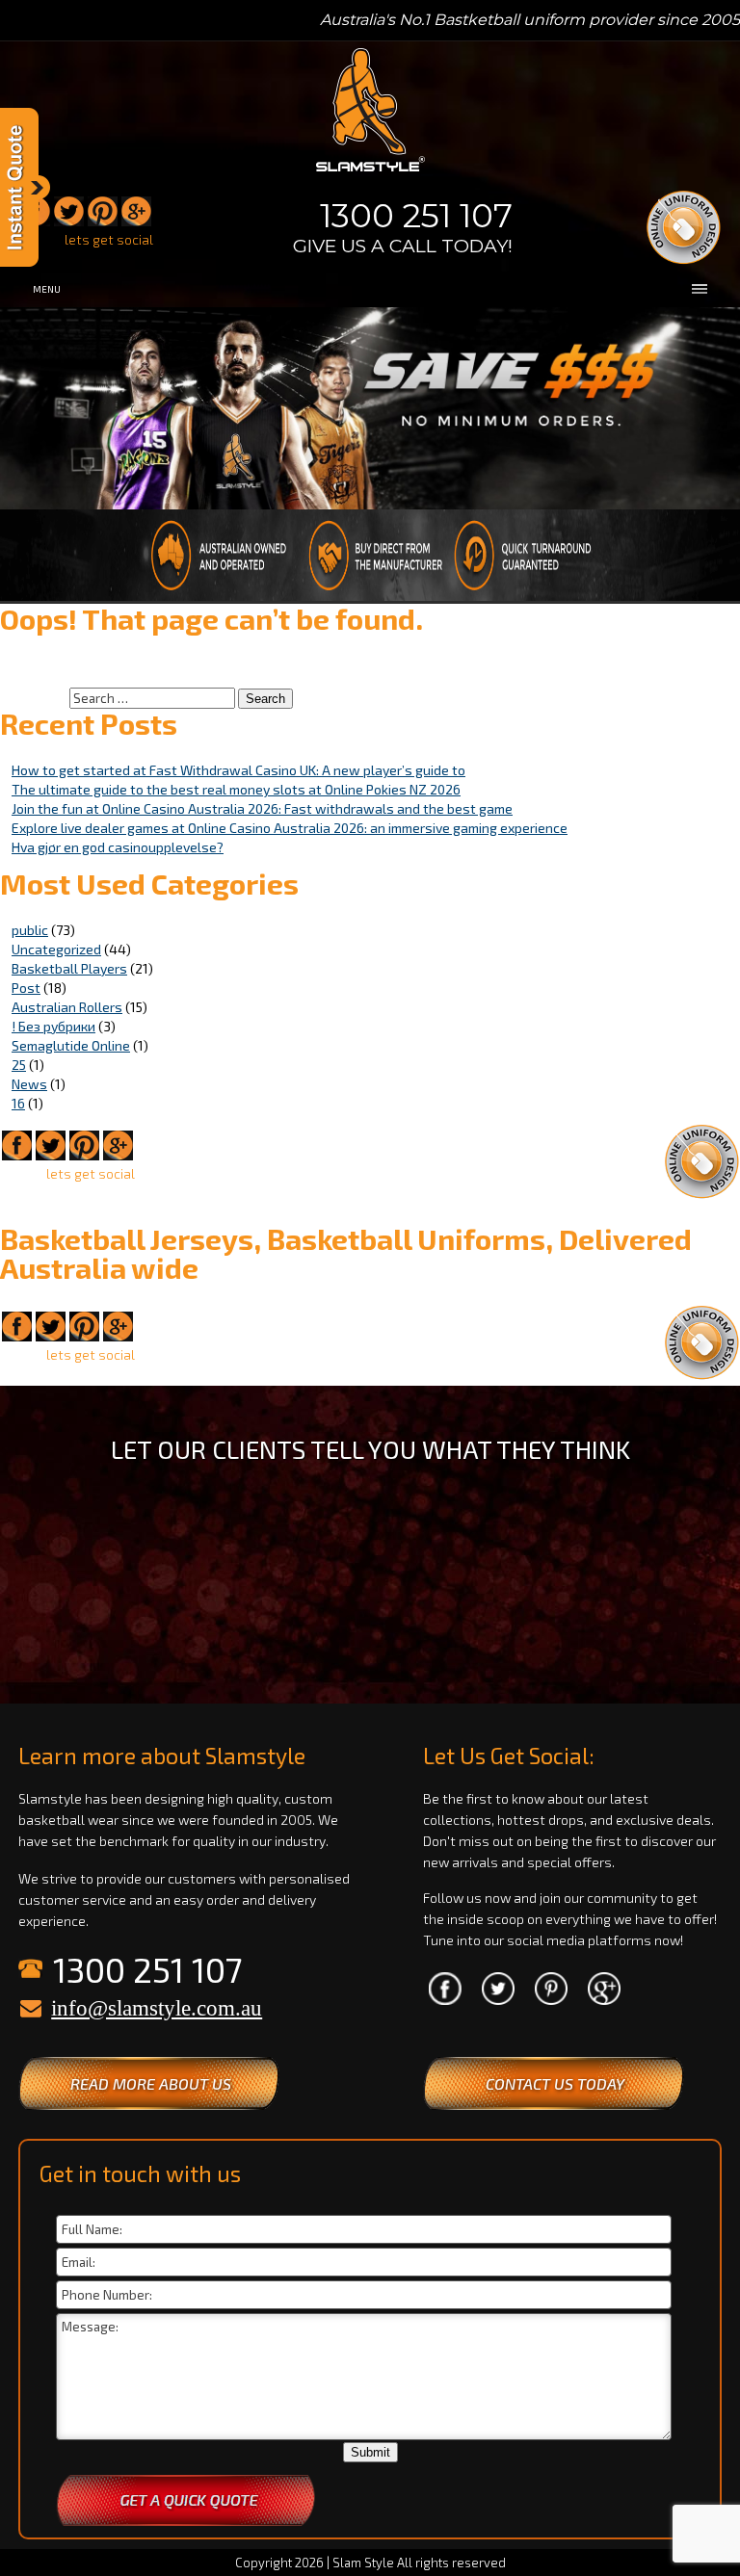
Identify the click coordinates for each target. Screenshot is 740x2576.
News (29, 1084)
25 (19, 1065)
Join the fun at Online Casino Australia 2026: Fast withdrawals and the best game (262, 808)
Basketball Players (69, 968)
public (30, 930)
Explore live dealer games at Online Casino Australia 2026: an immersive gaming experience (290, 828)
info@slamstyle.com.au (157, 2008)
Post (26, 988)
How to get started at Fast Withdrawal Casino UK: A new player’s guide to (238, 770)
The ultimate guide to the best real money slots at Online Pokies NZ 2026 (236, 789)
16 (18, 1103)
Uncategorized (56, 949)
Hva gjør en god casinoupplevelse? (118, 847)
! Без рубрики (53, 1026)
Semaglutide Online (71, 1045)
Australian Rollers (67, 1007)
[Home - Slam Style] (370, 173)
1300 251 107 (416, 216)
